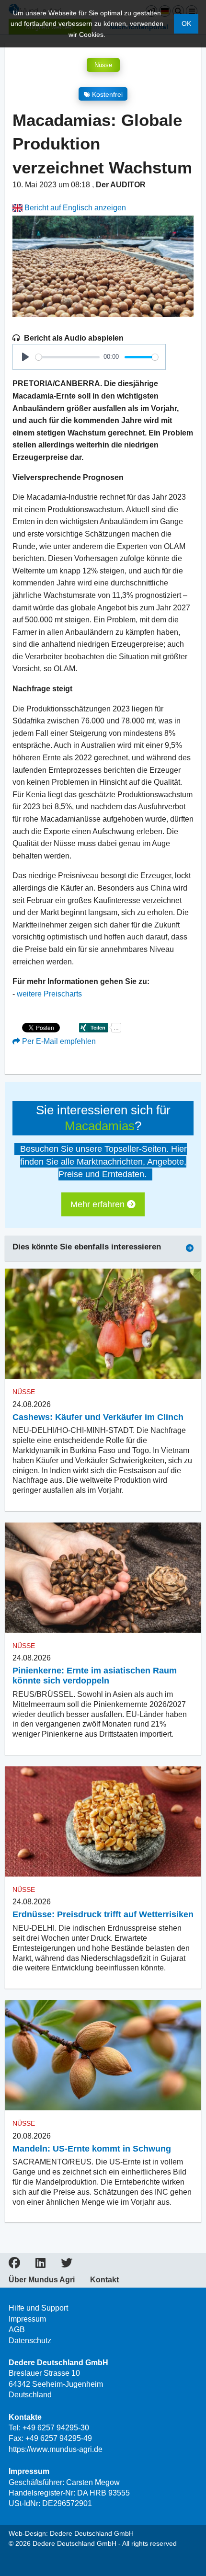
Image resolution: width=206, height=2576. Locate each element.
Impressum (27, 2319)
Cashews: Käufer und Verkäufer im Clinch (98, 1417)
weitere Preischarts (49, 994)
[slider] (68, 357)
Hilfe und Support (38, 2308)
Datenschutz (30, 2341)
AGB (17, 2330)
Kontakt (104, 2280)
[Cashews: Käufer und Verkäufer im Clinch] (103, 1324)
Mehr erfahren (99, 1204)
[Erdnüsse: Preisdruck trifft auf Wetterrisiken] (103, 1822)
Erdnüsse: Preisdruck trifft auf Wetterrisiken (103, 1914)
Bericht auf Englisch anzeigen (74, 208)
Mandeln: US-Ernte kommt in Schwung (92, 2149)
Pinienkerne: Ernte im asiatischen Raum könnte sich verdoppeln (95, 1676)
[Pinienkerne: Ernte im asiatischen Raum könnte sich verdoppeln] (103, 1578)
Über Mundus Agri (42, 2280)
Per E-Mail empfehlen (58, 1041)
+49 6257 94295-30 (56, 2428)
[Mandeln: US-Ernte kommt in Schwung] (103, 2055)
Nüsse (103, 65)
